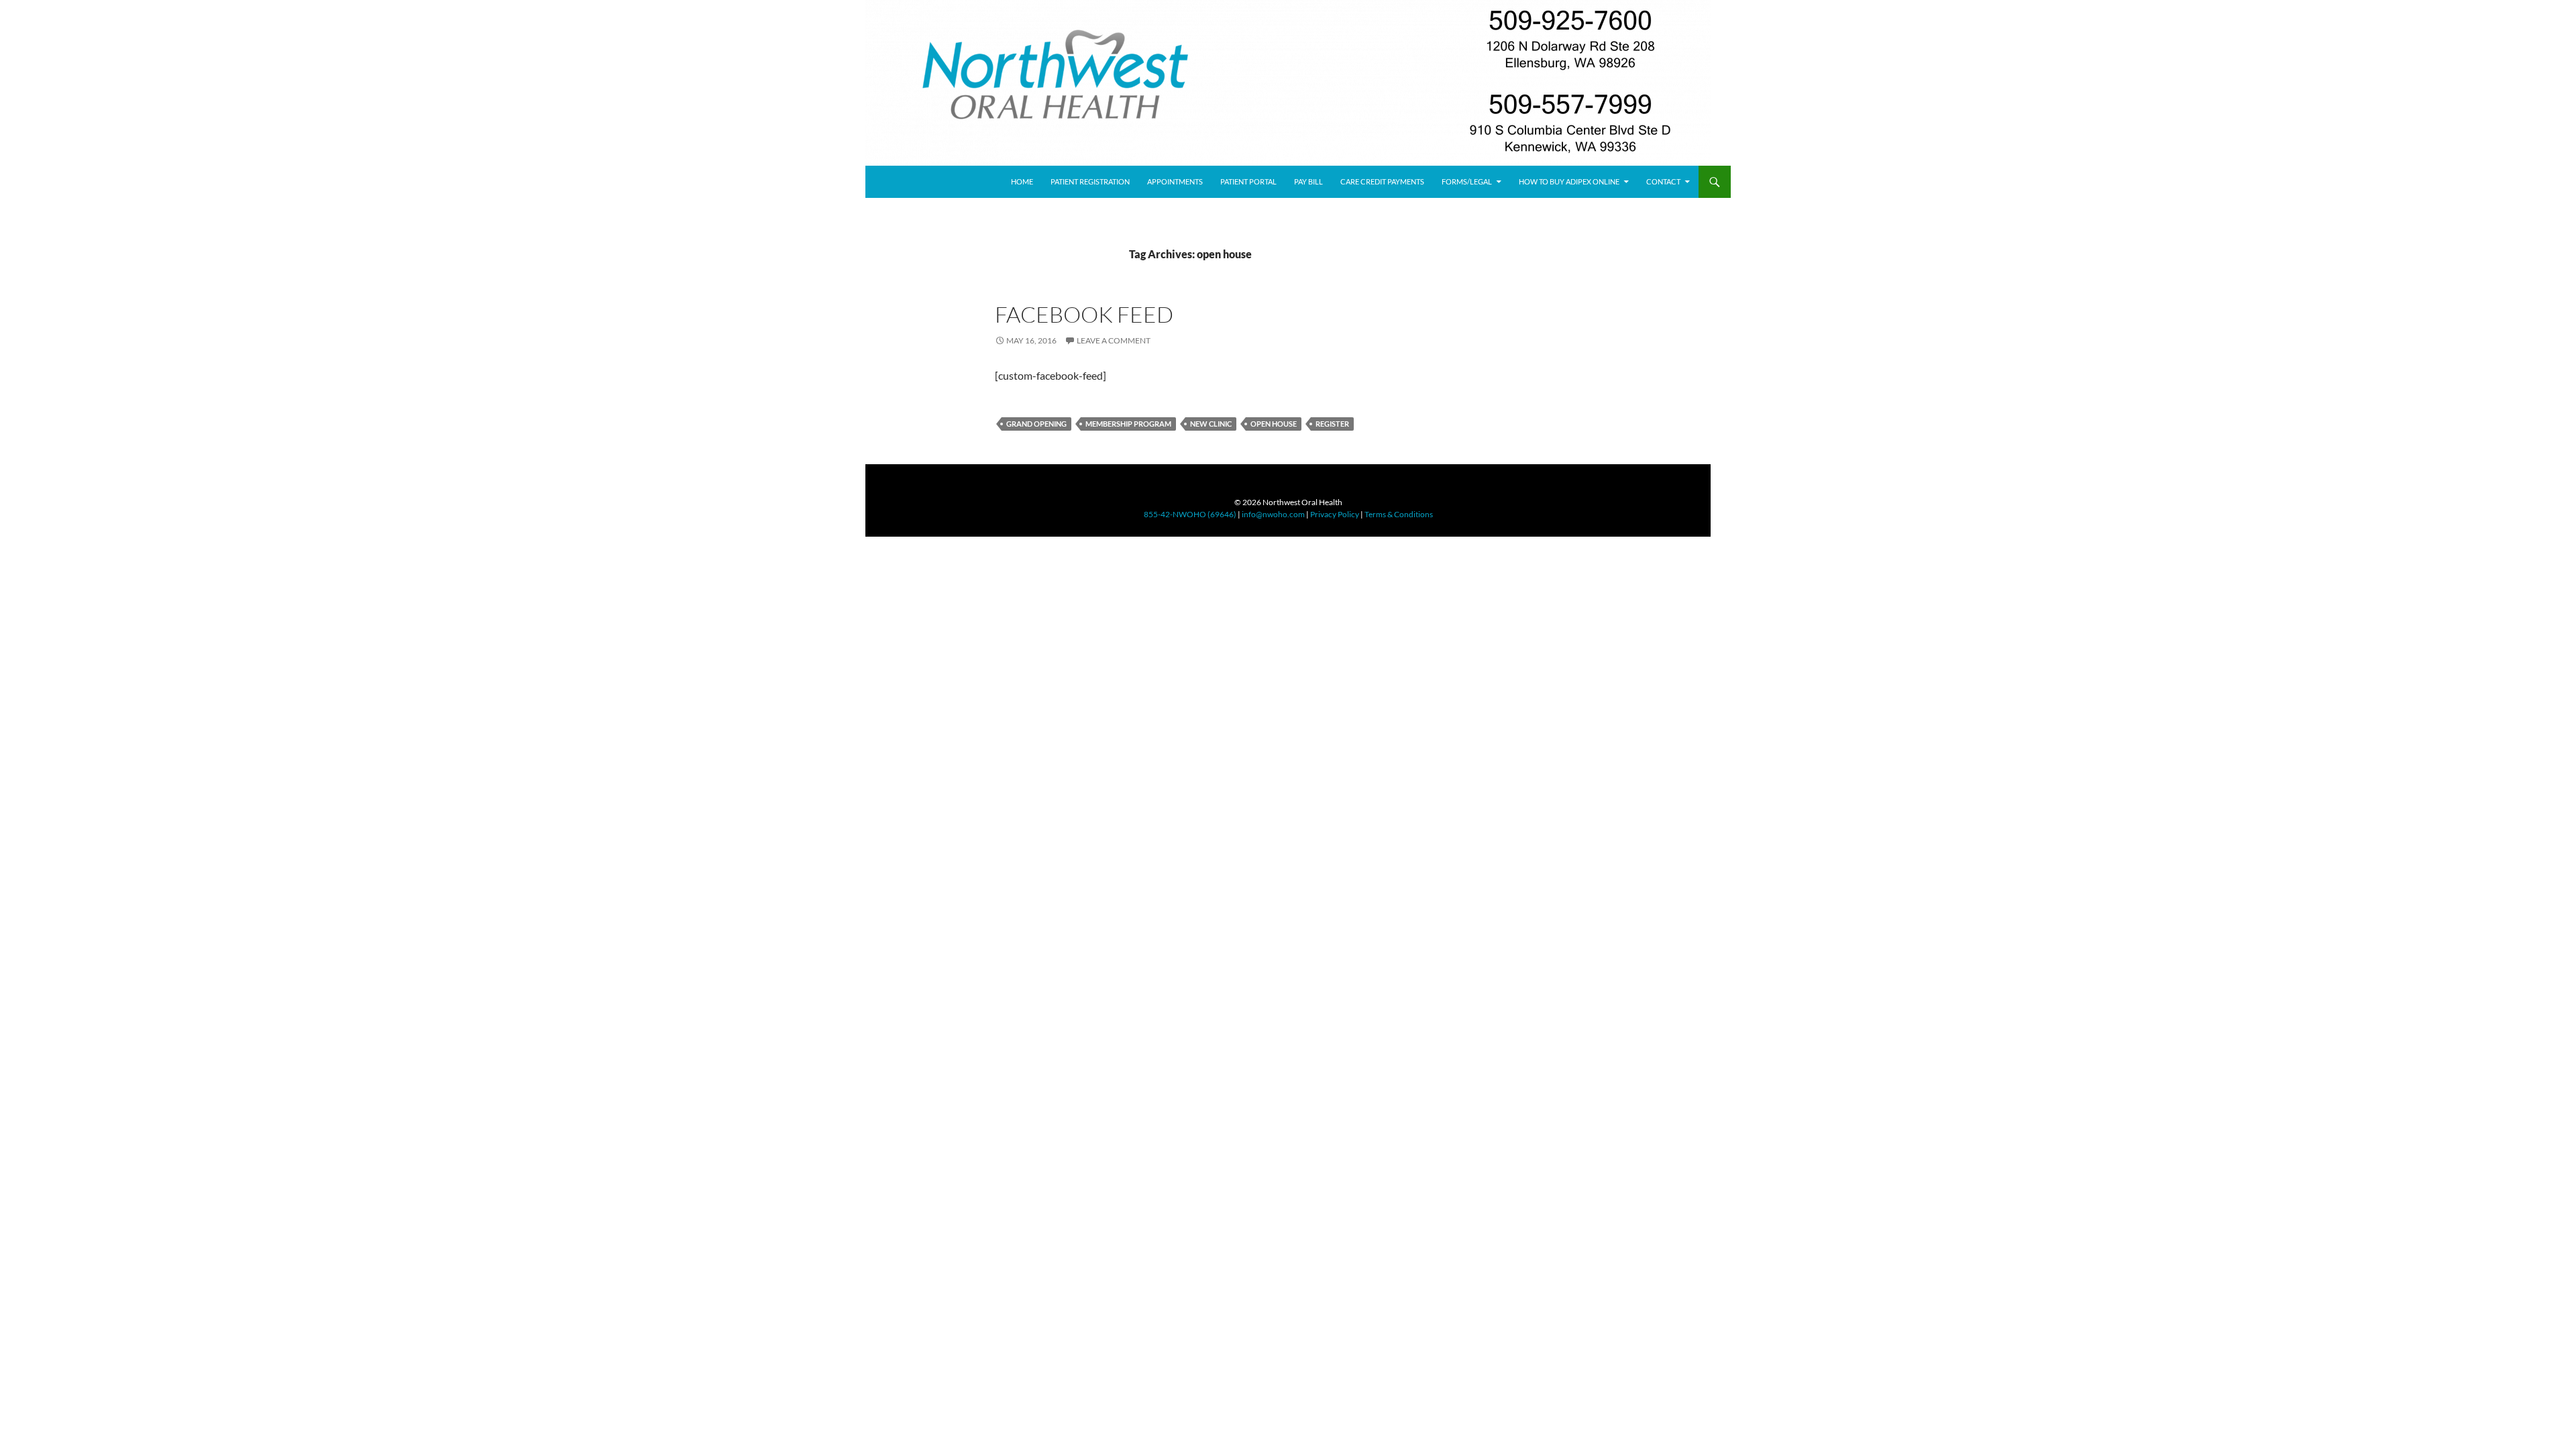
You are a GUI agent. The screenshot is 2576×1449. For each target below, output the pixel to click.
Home (1022, 181)
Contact (1663, 181)
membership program (1128, 424)
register (1332, 424)
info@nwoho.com (1273, 514)
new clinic (1211, 424)
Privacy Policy (1335, 514)
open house (1274, 424)
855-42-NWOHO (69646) (1190, 514)
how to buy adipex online (1569, 181)
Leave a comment (1114, 340)
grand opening (1036, 424)
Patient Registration (1090, 181)
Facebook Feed (1084, 314)
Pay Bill (1308, 181)
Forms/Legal (1467, 181)
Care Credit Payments (1382, 181)
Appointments (1175, 181)
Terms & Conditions (1399, 514)
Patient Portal (1248, 181)
